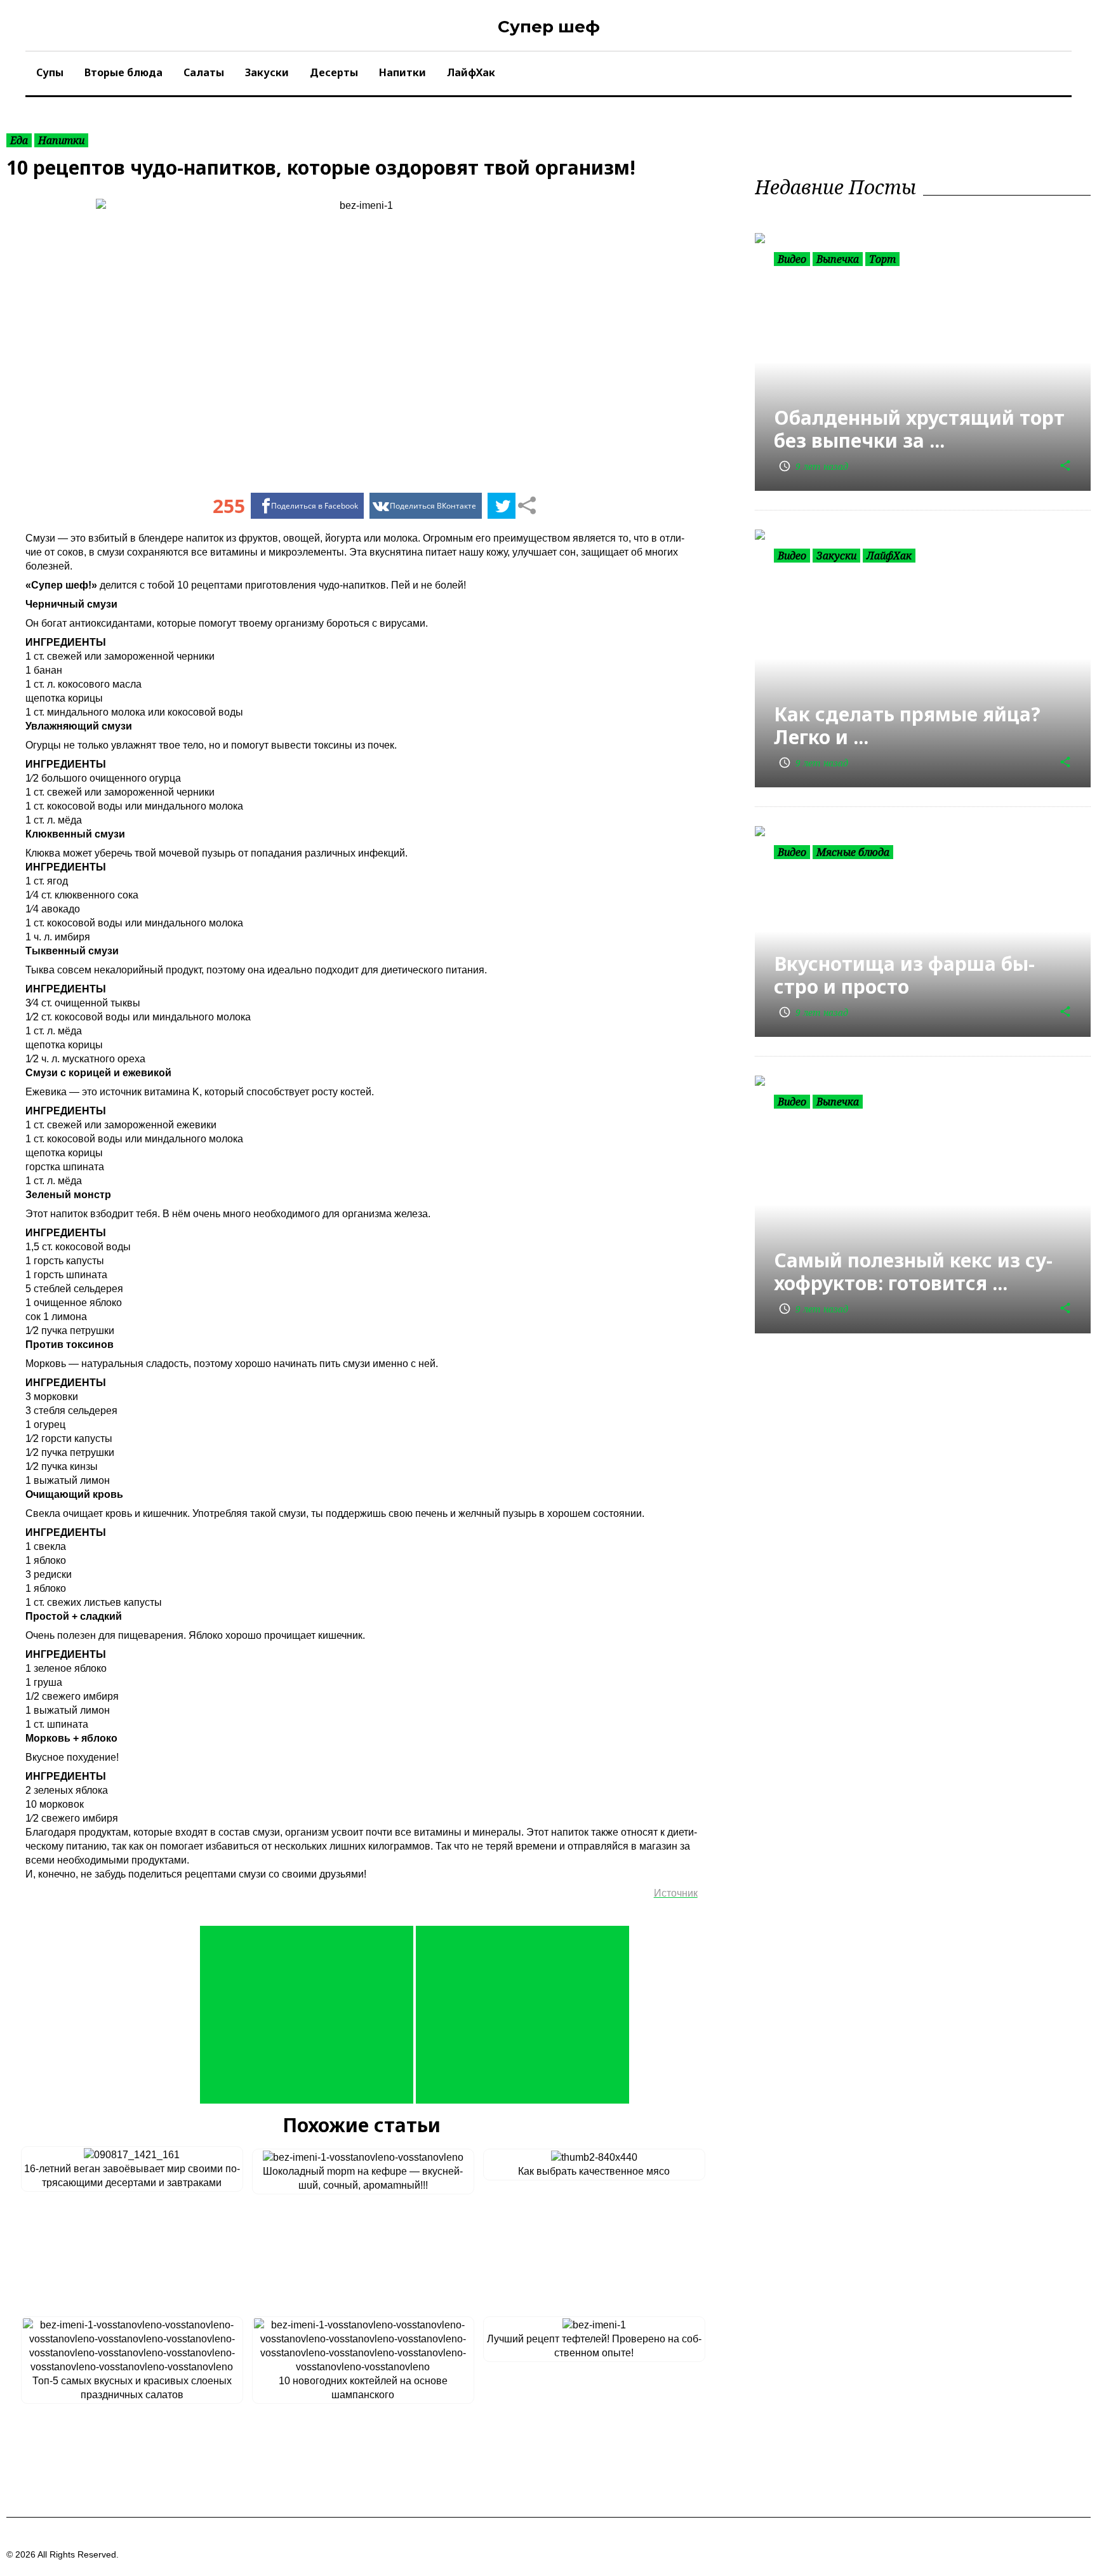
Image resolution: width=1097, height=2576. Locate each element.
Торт (882, 259)
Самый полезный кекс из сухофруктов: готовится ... (913, 1271)
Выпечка (838, 259)
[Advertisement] (307, 2015)
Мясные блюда (853, 852)
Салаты (204, 72)
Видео (792, 259)
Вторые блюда (123, 72)
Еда (19, 140)
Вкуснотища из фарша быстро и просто (904, 975)
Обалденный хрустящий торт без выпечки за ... (919, 429)
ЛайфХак (471, 72)
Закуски (267, 72)
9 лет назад (813, 466)
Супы (50, 72)
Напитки (402, 72)
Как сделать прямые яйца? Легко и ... (907, 725)
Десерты (334, 72)
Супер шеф (549, 27)
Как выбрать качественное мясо (594, 2171)
